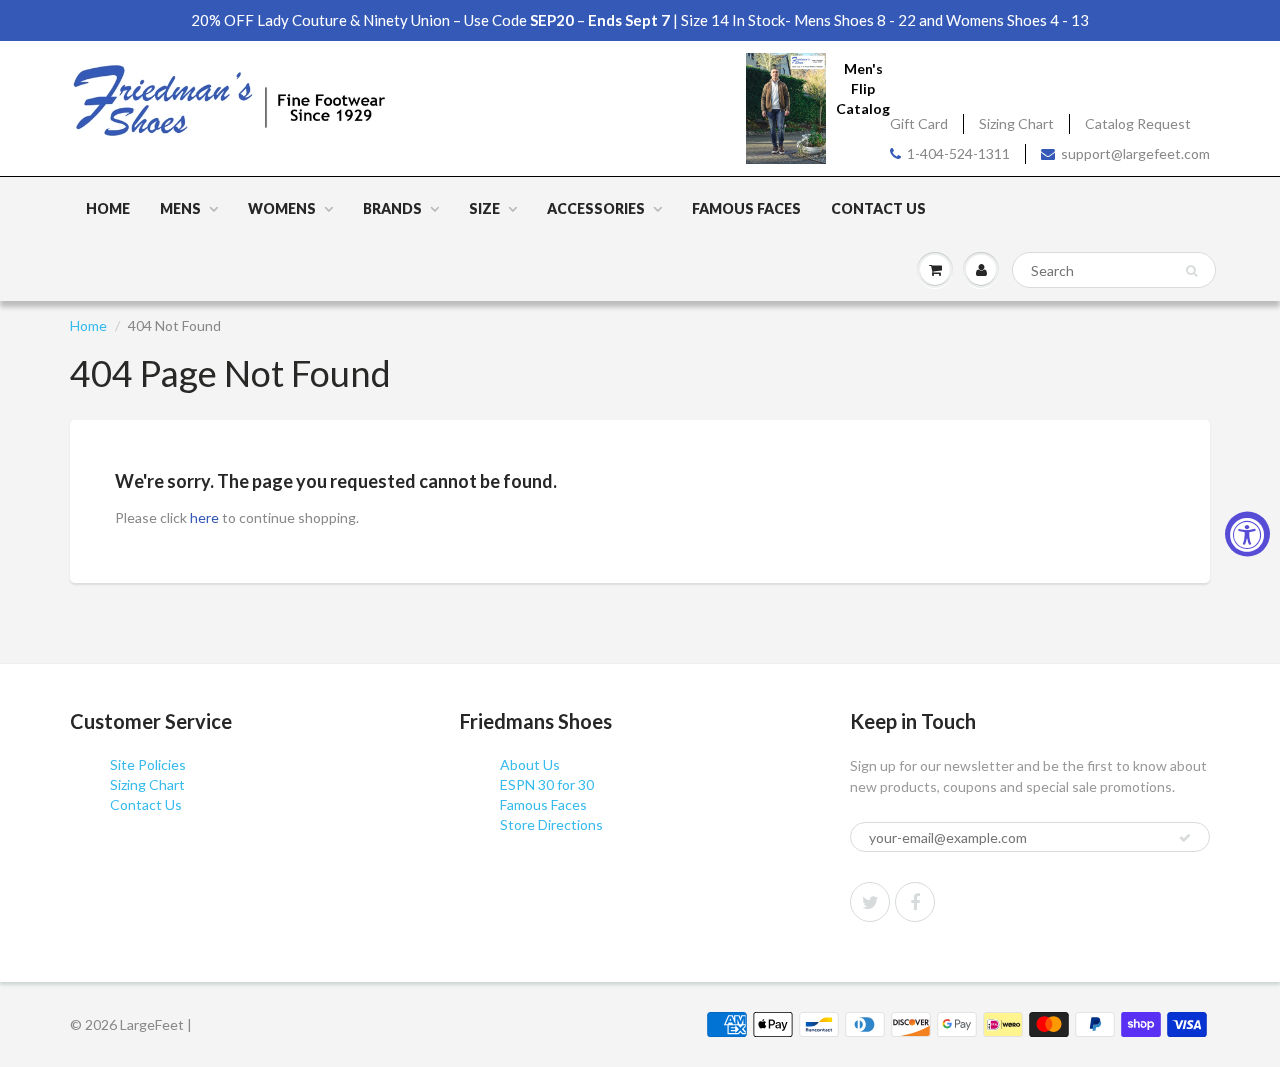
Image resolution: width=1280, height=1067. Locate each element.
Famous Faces (746, 208)
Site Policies (148, 764)
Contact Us (878, 208)
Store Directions (551, 824)
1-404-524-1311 (958, 153)
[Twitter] (870, 902)
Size (484, 208)
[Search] (1191, 271)
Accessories (596, 208)
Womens (282, 208)
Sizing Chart (1016, 123)
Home (108, 208)
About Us (530, 764)
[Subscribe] (1185, 838)
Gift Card (919, 123)
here (204, 517)
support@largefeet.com (1135, 153)
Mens (180, 208)
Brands (392, 208)
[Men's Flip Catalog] (786, 107)
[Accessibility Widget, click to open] (1247, 533)
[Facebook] (915, 902)
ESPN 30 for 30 (547, 784)
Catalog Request (1138, 123)
